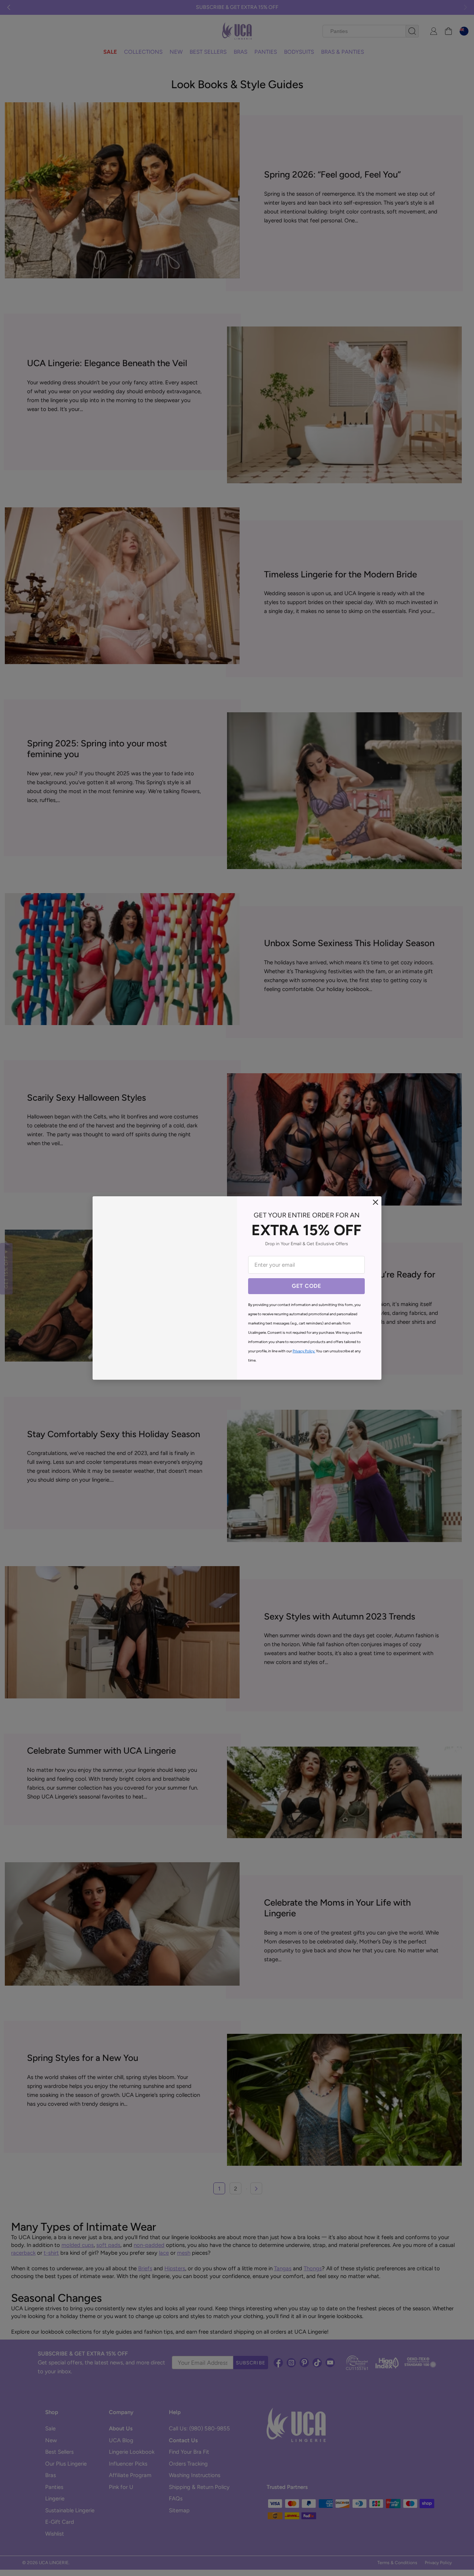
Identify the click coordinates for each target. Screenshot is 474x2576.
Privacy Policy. (304, 1351)
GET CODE (306, 1286)
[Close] (375, 1202)
